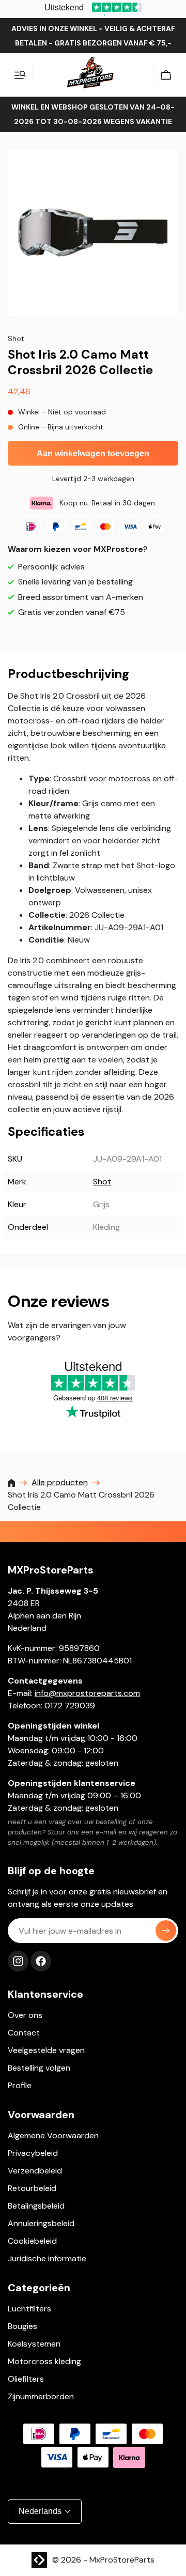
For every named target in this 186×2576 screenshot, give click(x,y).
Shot (102, 1182)
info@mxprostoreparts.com (87, 1693)
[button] (20, 75)
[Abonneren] (166, 1931)
